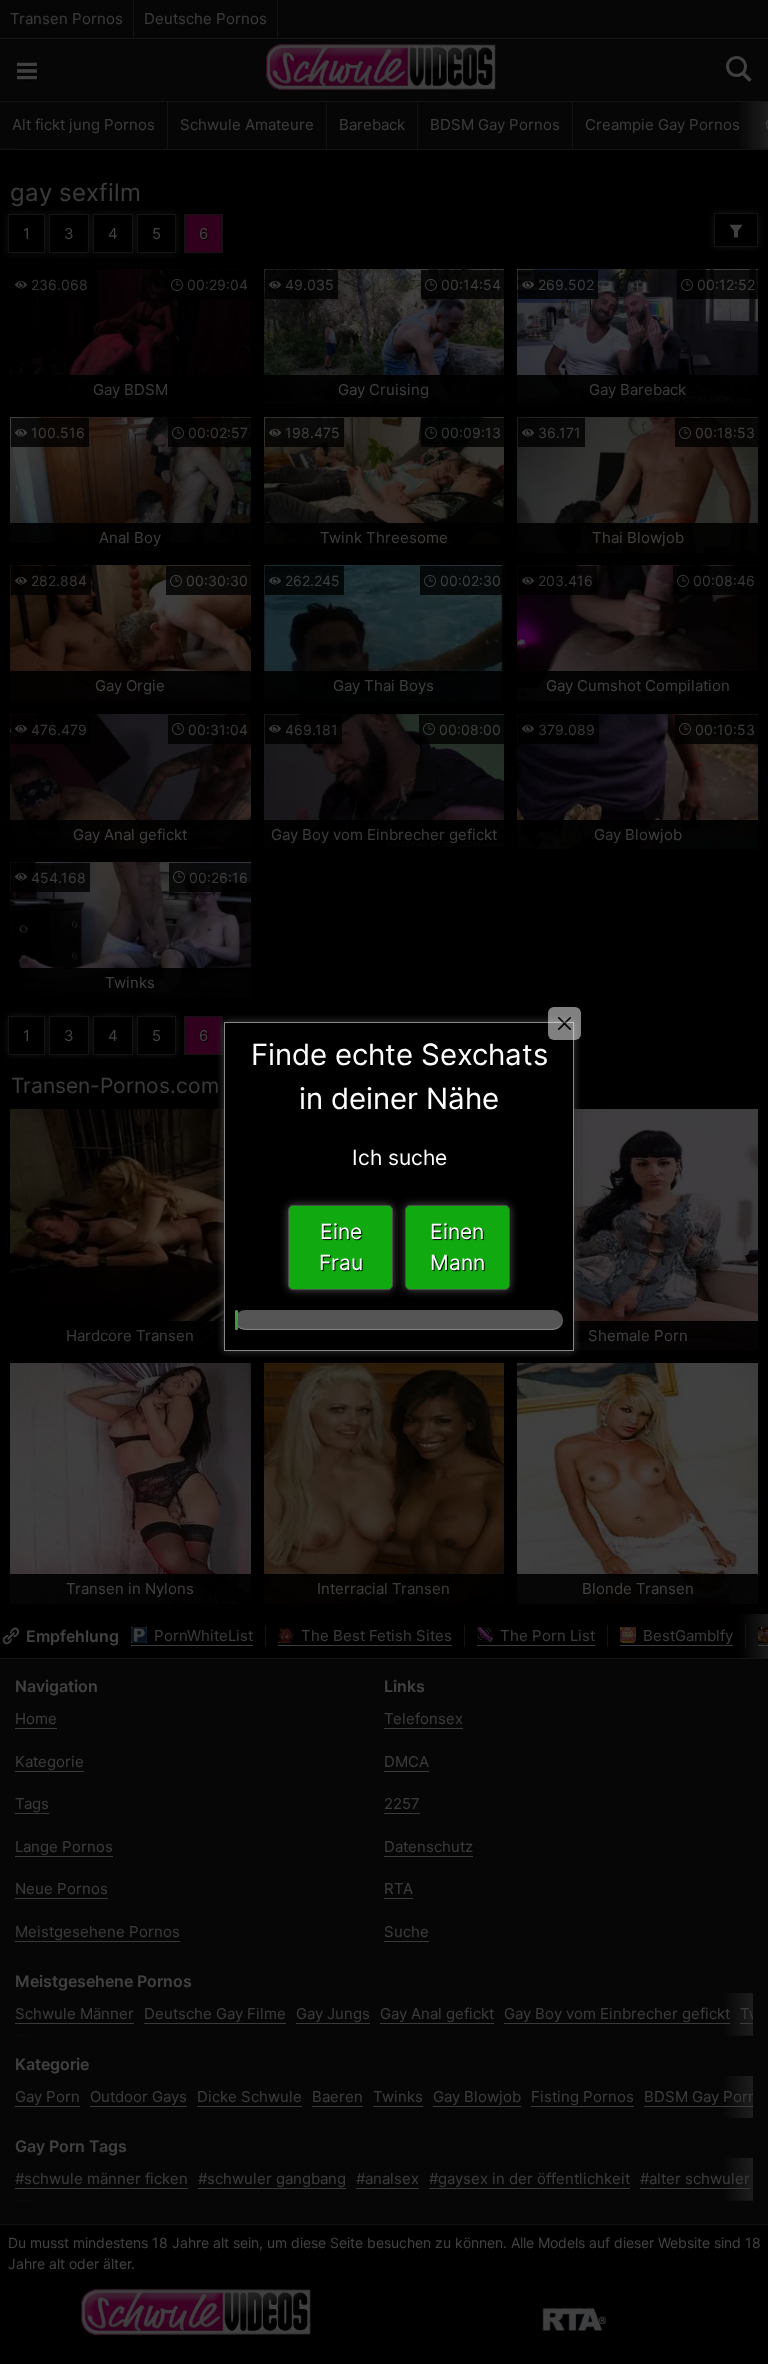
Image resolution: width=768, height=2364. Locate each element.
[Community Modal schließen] (564, 1023)
